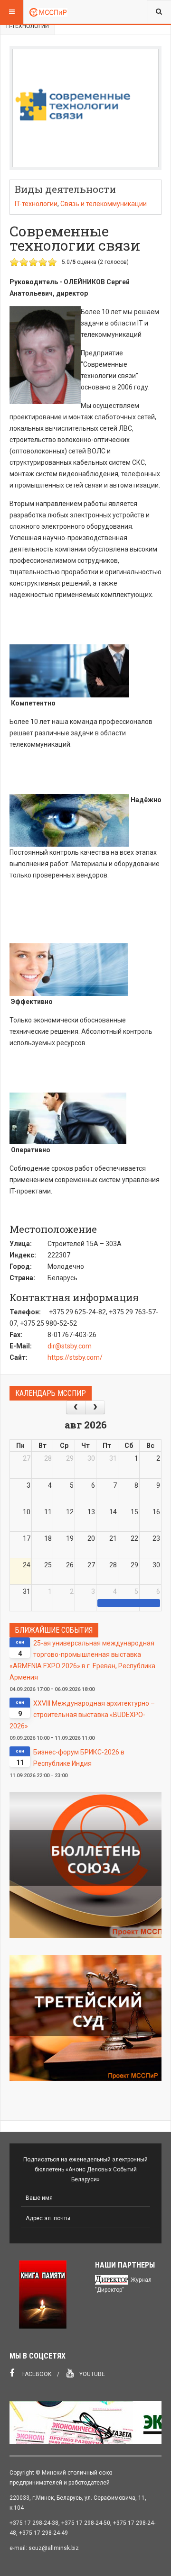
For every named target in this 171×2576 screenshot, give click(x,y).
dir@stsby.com (70, 1346)
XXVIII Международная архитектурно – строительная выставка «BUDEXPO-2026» (82, 1715)
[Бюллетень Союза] (85, 1865)
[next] (95, 1407)
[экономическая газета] (85, 2422)
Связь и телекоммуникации (104, 204)
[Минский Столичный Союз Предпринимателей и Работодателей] (48, 12)
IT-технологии (28, 26)
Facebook (36, 2374)
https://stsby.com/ (75, 1357)
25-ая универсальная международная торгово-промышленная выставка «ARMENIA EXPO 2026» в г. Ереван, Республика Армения (82, 1660)
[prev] (76, 1407)
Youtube (91, 2374)
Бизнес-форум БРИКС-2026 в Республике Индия (79, 1758)
